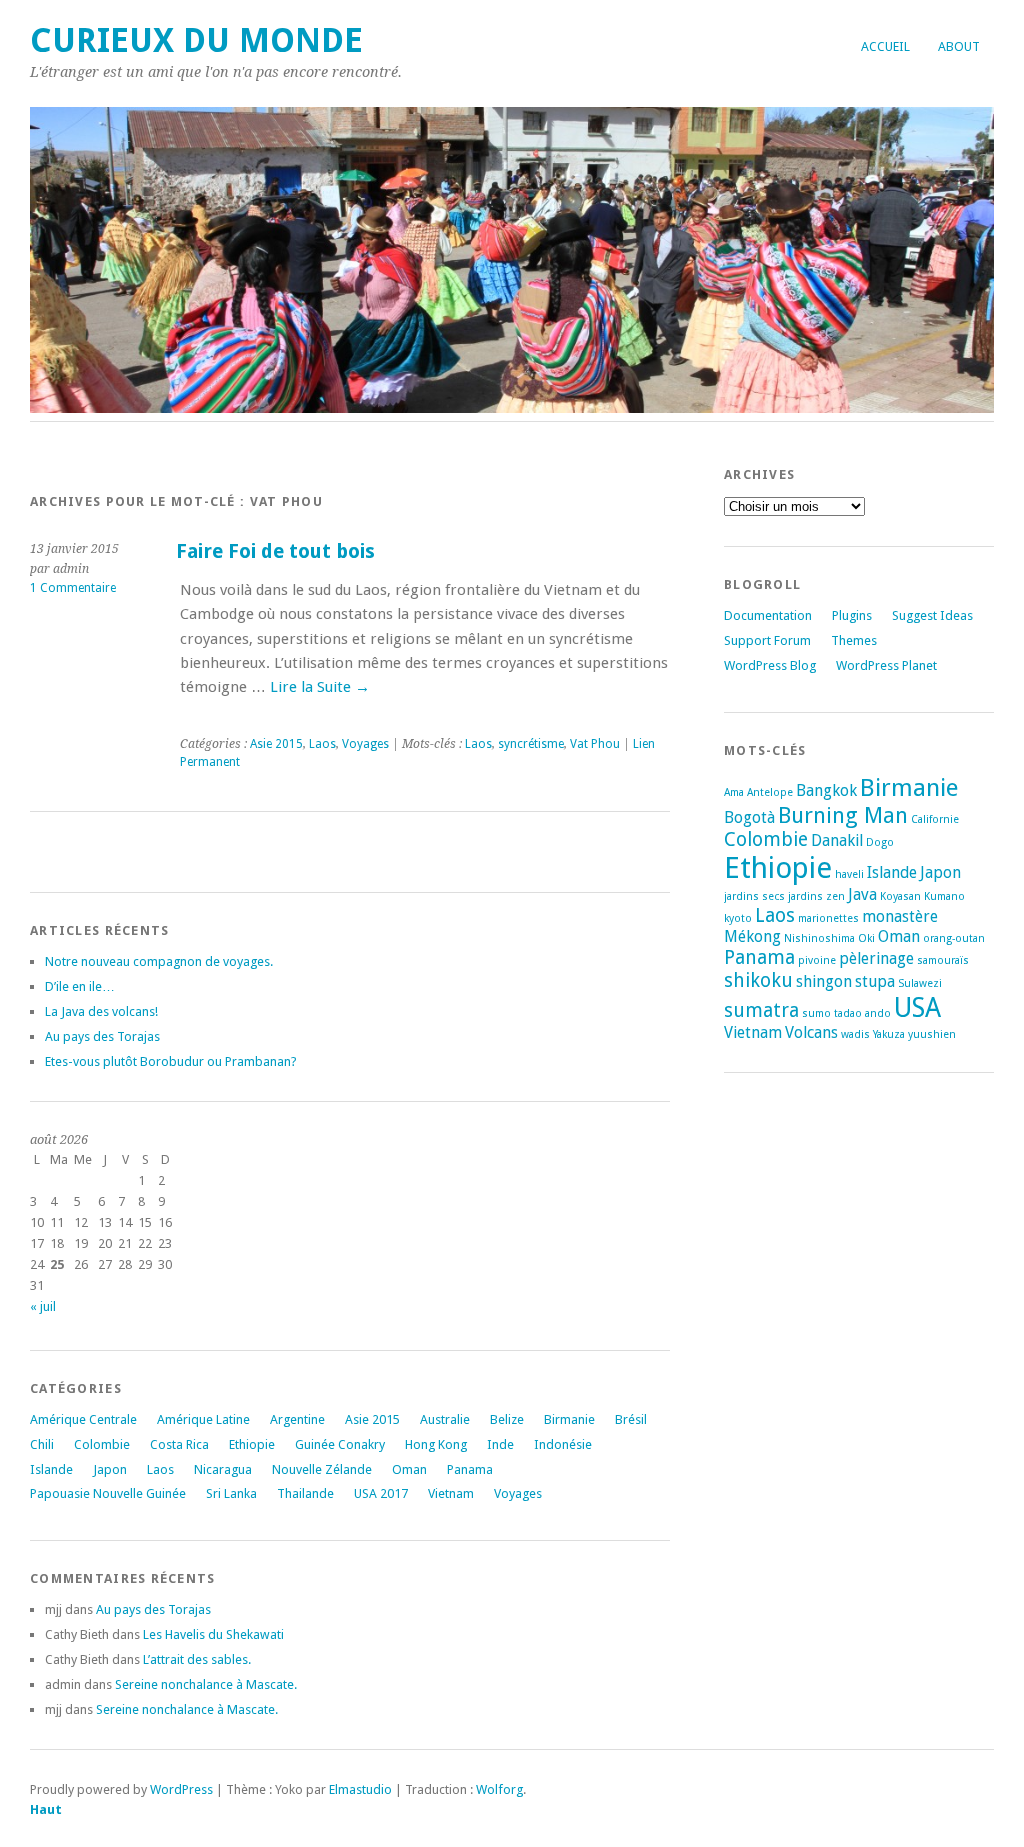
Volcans (811, 1032)
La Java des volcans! (101, 1011)
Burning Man (843, 815)
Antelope (770, 792)
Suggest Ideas (932, 615)
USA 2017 (381, 1493)
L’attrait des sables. (197, 1659)
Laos (322, 744)
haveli (849, 874)
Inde (500, 1444)
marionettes (828, 918)
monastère (900, 916)
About (959, 46)
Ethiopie (252, 1444)
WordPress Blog (770, 665)
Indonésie (563, 1444)
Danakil (837, 840)
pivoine (817, 960)
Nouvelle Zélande (322, 1469)
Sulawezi (920, 983)
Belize (507, 1419)
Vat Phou (595, 744)
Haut (46, 1809)
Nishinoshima (819, 938)
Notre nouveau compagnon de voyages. (159, 961)
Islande (51, 1469)
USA (917, 1007)
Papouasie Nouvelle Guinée (108, 1493)
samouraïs (943, 960)
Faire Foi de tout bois (275, 551)
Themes (854, 640)
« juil (43, 1306)
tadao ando (862, 1013)
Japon (110, 1469)
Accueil (885, 46)
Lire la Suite (320, 687)
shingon (824, 981)
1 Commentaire (73, 588)
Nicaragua (223, 1469)
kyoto (738, 918)
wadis (855, 1034)
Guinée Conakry (340, 1444)
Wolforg (499, 1789)
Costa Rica (179, 1444)
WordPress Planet (886, 665)
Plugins (852, 615)
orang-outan (954, 938)
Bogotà (749, 817)
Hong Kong (436, 1444)
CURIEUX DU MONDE (196, 40)
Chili (42, 1444)
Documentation (768, 615)
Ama (734, 792)
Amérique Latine (203, 1419)
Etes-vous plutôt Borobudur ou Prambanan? (171, 1061)
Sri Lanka (231, 1493)
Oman (409, 1469)
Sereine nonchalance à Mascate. (206, 1684)
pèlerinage (876, 958)
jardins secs (754, 896)
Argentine (297, 1419)
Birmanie (569, 1419)
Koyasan (900, 896)
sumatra (761, 1010)
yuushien (932, 1034)
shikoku (758, 980)
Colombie (102, 1444)
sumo (816, 1013)
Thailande (305, 1493)
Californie (935, 819)
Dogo (880, 842)
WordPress (181, 1789)
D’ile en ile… (80, 986)
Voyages (365, 744)
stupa (875, 981)
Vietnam (451, 1493)
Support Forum (767, 640)
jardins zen (816, 896)
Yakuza (889, 1034)
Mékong (752, 936)
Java (862, 894)
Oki (866, 938)
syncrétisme (531, 744)
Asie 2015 (276, 744)
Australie (445, 1419)
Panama (470, 1469)
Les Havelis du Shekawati (213, 1634)
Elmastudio (360, 1789)
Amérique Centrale (83, 1419)
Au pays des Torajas (102, 1036)
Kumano (944, 896)
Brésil (631, 1419)
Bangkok (826, 790)
